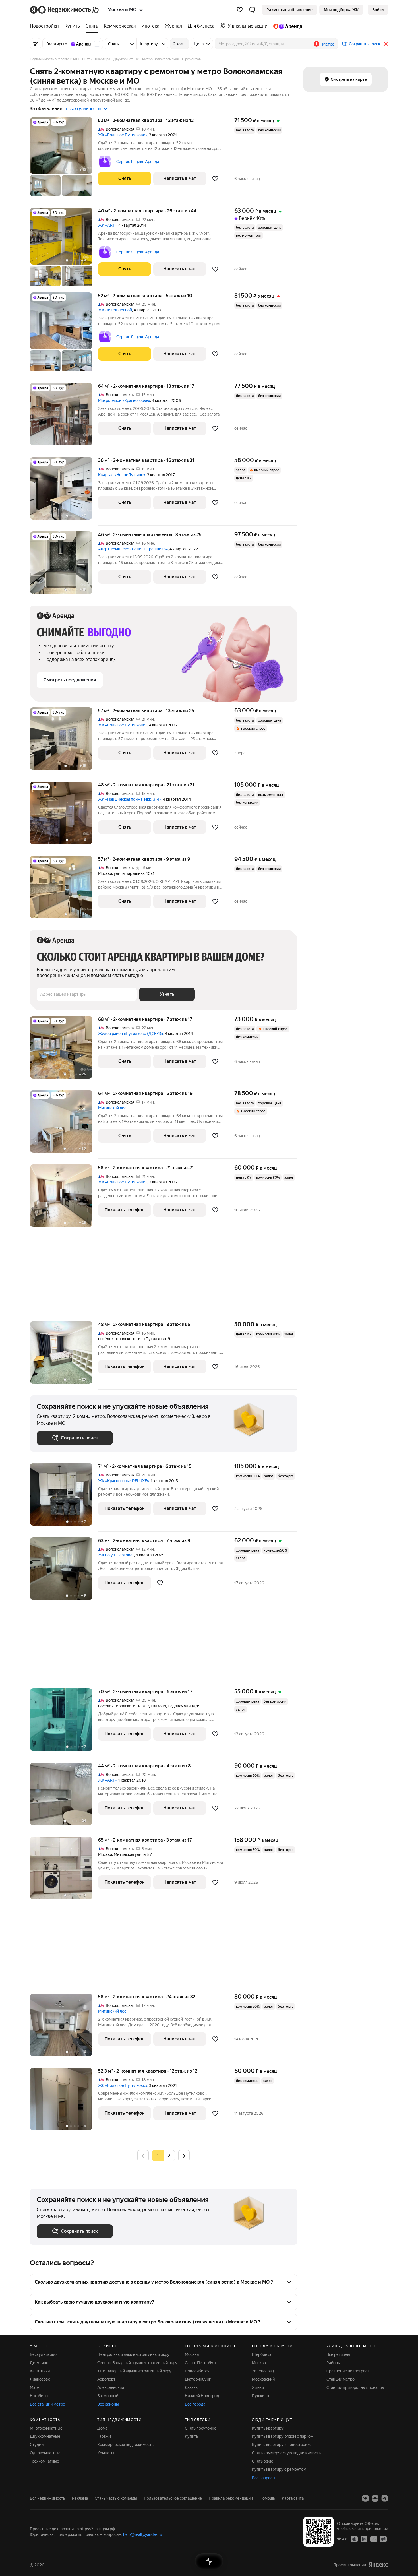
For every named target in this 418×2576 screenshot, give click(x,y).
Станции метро (341, 2379)
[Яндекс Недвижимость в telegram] (385, 2498)
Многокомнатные (46, 2428)
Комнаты (106, 2453)
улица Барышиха (129, 873)
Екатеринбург (198, 2379)
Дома (102, 2428)
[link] (378, 10)
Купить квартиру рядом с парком (283, 2436)
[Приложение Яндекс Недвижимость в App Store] (354, 2539)
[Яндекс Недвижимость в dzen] (375, 2498)
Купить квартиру (268, 2428)
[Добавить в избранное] (215, 179)
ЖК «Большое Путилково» (123, 135)
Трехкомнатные (45, 2461)
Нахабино (39, 2396)
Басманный (108, 2396)
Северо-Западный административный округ (138, 2363)
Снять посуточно (201, 2428)
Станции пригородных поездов (355, 2387)
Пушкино (260, 2396)
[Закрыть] (386, 44)
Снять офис (262, 2461)
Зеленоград (263, 2371)
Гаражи (104, 2436)
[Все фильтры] (36, 44)
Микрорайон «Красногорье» (124, 400)
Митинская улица (130, 1854)
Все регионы (338, 2354)
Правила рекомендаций (231, 2498)
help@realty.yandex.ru (143, 2534)
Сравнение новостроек (348, 2371)
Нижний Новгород (202, 2396)
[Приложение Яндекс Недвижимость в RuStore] (383, 2539)
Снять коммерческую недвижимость (286, 2453)
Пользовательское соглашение (173, 2498)
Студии (37, 2445)
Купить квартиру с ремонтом (279, 2469)
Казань (191, 2387)
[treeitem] (46, 26)
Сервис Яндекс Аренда (138, 162)
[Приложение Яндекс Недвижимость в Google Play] (364, 2539)
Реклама (80, 2498)
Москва (105, 873)
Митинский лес (112, 1108)
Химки (258, 2387)
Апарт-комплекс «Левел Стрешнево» (133, 549)
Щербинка (262, 2354)
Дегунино (39, 2363)
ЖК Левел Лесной (115, 310)
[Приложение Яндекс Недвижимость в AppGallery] (374, 2539)
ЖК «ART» (107, 225)
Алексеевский (111, 2387)
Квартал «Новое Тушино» (122, 475)
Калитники (40, 2371)
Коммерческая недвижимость (125, 2445)
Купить (192, 2436)
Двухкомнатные (45, 2436)
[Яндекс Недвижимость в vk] (365, 2498)
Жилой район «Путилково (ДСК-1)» (131, 1034)
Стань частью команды (116, 2498)
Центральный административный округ (134, 2354)
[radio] (169, 2156)
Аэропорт (106, 2379)
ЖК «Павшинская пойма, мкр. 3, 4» (130, 799)
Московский (263, 2379)
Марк (35, 2387)
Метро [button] (328, 44)
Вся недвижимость (47, 2498)
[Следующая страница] (184, 2155)
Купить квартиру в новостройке (282, 2445)
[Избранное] (240, 10)
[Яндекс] (378, 2565)
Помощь (267, 2498)
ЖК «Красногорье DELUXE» (124, 1481)
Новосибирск (197, 2371)
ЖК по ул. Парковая (116, 1555)
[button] (252, 10)
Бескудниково (43, 2354)
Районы (334, 2363)
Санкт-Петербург (201, 2363)
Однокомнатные (45, 2453)
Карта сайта (293, 2498)
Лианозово (40, 2379)
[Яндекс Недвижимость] (65, 10)
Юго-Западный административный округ (135, 2371)
